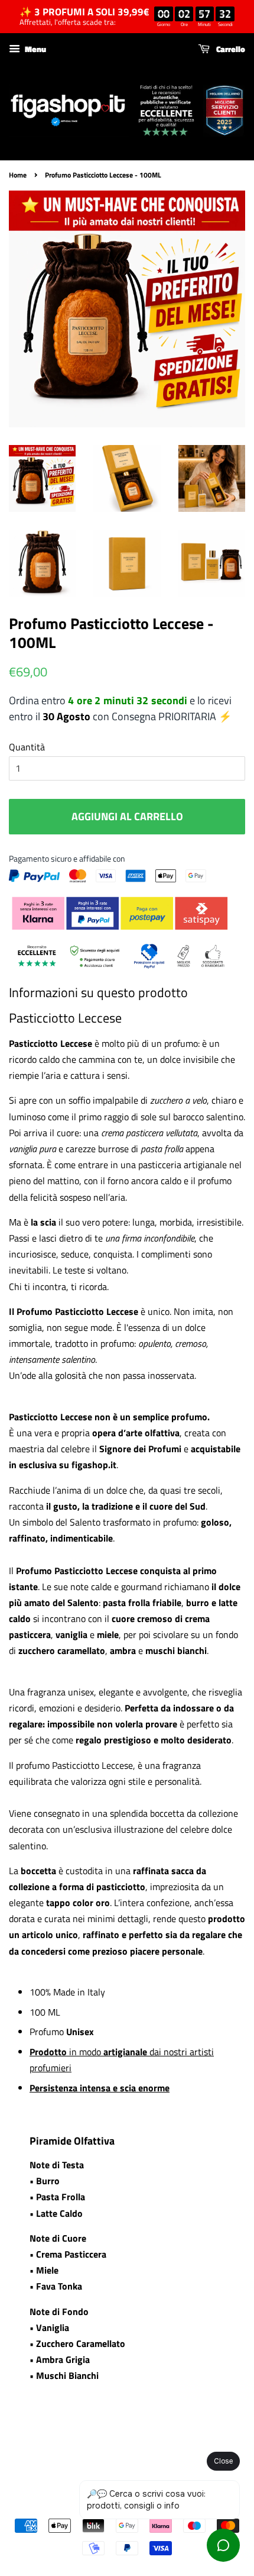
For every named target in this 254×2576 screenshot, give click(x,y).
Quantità (27, 747)
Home (18, 175)
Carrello (230, 49)
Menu (35, 49)
